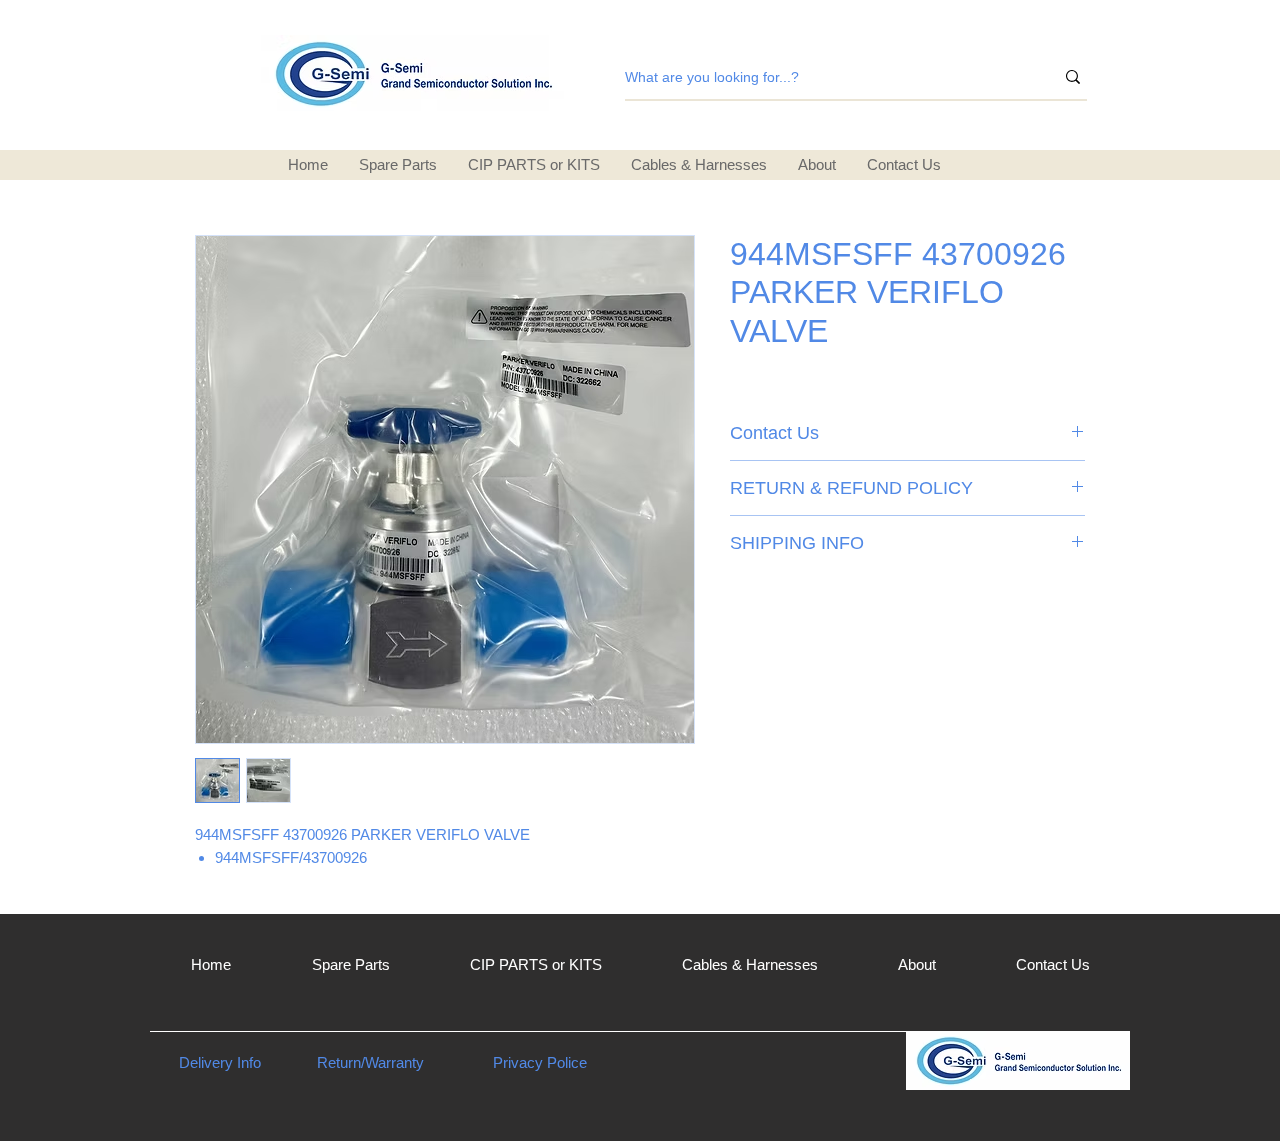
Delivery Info (220, 1062)
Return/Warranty (370, 1062)
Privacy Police (540, 1062)
